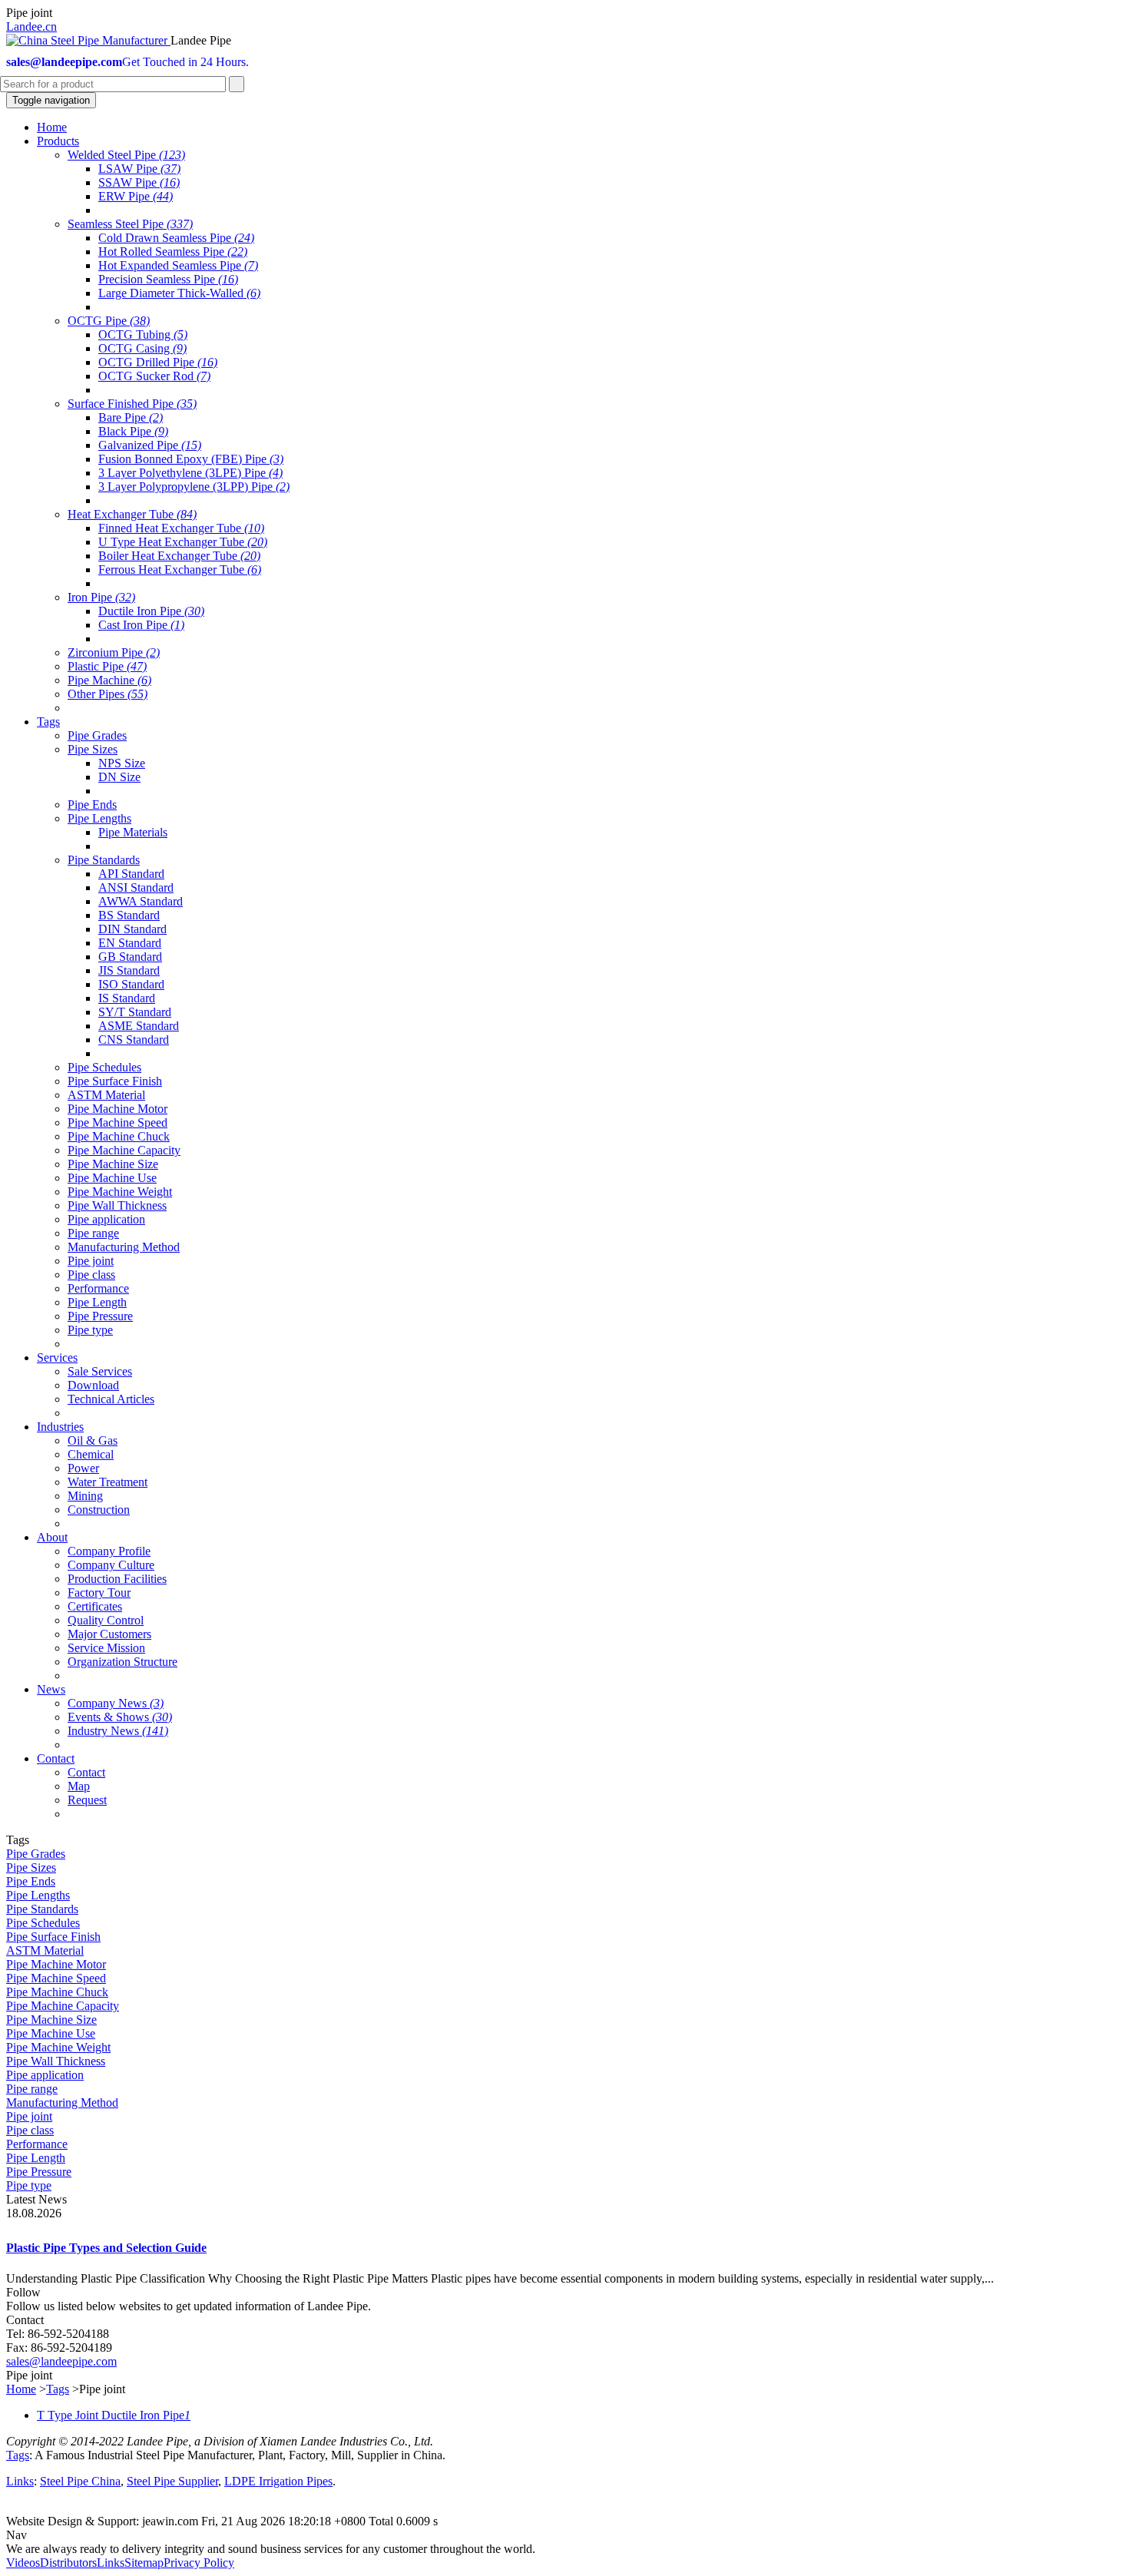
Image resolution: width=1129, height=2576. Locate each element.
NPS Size (122, 763)
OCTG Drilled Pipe (158, 362)
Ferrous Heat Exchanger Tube (180, 570)
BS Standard (129, 915)
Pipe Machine (109, 680)
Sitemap (144, 2563)
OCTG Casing (142, 348)
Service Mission (106, 1648)
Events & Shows (120, 1717)
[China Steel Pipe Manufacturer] (88, 40)
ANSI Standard (136, 887)
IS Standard (127, 998)
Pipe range (93, 1233)
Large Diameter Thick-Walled (179, 293)
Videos (23, 2563)
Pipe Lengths (99, 818)
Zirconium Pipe (114, 652)
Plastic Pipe (107, 666)
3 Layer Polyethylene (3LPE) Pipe (190, 473)
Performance (98, 1288)
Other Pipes (108, 694)
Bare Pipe (131, 417)
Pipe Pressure (100, 1316)
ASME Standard (139, 1026)
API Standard (131, 874)
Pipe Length (97, 1302)
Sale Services (100, 1371)
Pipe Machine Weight (120, 1192)
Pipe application (106, 1219)
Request (87, 1800)
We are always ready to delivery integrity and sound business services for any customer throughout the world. (271, 2549)
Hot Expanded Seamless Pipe (178, 265)
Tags (58, 2389)
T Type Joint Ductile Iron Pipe (114, 2415)
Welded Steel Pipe (126, 155)
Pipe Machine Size (113, 1164)
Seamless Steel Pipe (130, 224)
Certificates (95, 1606)
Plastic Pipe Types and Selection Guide (106, 2248)
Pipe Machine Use (112, 1178)
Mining (85, 1496)
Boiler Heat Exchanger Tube (179, 556)
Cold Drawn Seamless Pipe (176, 238)
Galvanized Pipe (150, 445)
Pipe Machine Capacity (124, 1150)
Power (83, 1468)
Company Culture (111, 1565)
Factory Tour (99, 1593)
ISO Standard (131, 984)
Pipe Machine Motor (118, 1109)
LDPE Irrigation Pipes (278, 2481)
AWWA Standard (141, 901)
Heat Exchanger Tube (132, 514)
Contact (86, 1772)
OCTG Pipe (109, 321)
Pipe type (90, 1330)
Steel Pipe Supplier (172, 2481)
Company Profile (109, 1551)
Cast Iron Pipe (141, 625)
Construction (99, 1510)
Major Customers (109, 1634)
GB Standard (130, 957)
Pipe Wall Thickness (117, 1205)
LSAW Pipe (139, 169)
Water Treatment (108, 1482)
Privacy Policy (199, 2563)
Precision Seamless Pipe (168, 279)
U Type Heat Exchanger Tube (183, 542)
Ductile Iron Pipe (151, 611)
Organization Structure (123, 1662)
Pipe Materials (133, 832)
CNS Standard (134, 1040)
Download (93, 1385)
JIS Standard (129, 970)
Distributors (68, 2563)
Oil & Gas (93, 1440)
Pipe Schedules (104, 1067)
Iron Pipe (101, 597)
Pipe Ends (92, 805)
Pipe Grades (97, 735)
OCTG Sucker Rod (154, 376)
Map (79, 1786)
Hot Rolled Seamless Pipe (173, 252)
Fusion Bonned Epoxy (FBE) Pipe (191, 459)
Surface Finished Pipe (132, 404)
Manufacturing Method (124, 1247)
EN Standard (130, 943)
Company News (116, 1703)
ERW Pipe (136, 196)
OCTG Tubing (143, 334)
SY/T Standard (135, 1012)
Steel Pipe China (80, 2481)
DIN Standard (132, 929)
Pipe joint (91, 1261)
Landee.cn (31, 26)
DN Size (119, 777)
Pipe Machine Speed (118, 1122)
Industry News (118, 1731)
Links (20, 2481)
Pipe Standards (104, 860)
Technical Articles (111, 1399)
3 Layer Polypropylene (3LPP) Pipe (194, 487)
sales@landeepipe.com (61, 2361)
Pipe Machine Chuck (119, 1136)
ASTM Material (106, 1095)
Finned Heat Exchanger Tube (181, 528)
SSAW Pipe (139, 182)
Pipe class (91, 1275)
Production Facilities (117, 1579)
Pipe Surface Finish (115, 1081)
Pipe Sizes (93, 749)
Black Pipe (133, 431)
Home (21, 2389)
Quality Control (106, 1620)
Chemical (91, 1454)
